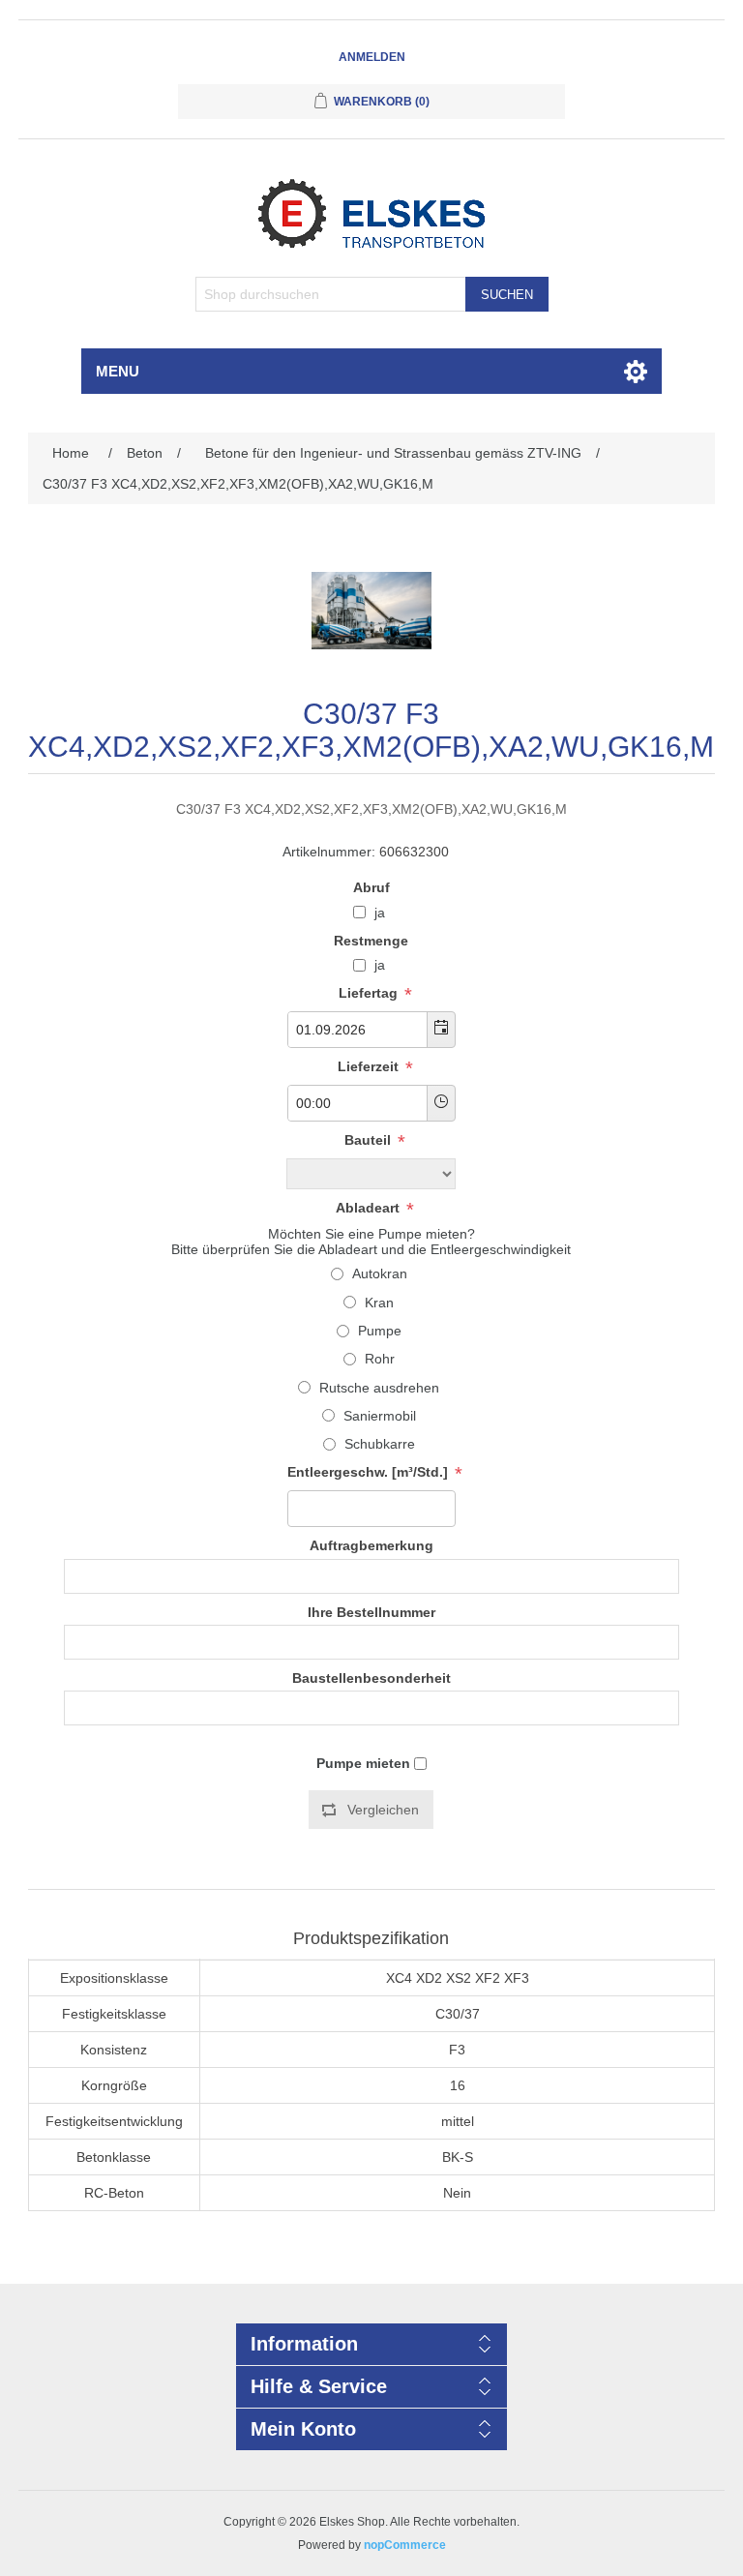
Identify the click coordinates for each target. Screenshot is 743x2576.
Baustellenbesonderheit (371, 1678)
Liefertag (370, 993)
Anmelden (372, 57)
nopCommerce (405, 2545)
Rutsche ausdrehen (379, 1388)
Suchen (507, 295)
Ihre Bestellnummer (371, 1612)
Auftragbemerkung (371, 1546)
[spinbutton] (371, 1509)
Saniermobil (380, 1416)
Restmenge (371, 941)
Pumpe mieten (363, 1763)
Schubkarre (380, 1444)
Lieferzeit (370, 1066)
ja (380, 913)
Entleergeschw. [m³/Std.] (370, 1473)
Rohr (380, 1359)
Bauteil (370, 1140)
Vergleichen (383, 1810)
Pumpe (380, 1331)
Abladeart (370, 1208)
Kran (379, 1303)
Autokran (380, 1273)
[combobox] (358, 1030)
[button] (441, 1030)
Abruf (371, 887)
